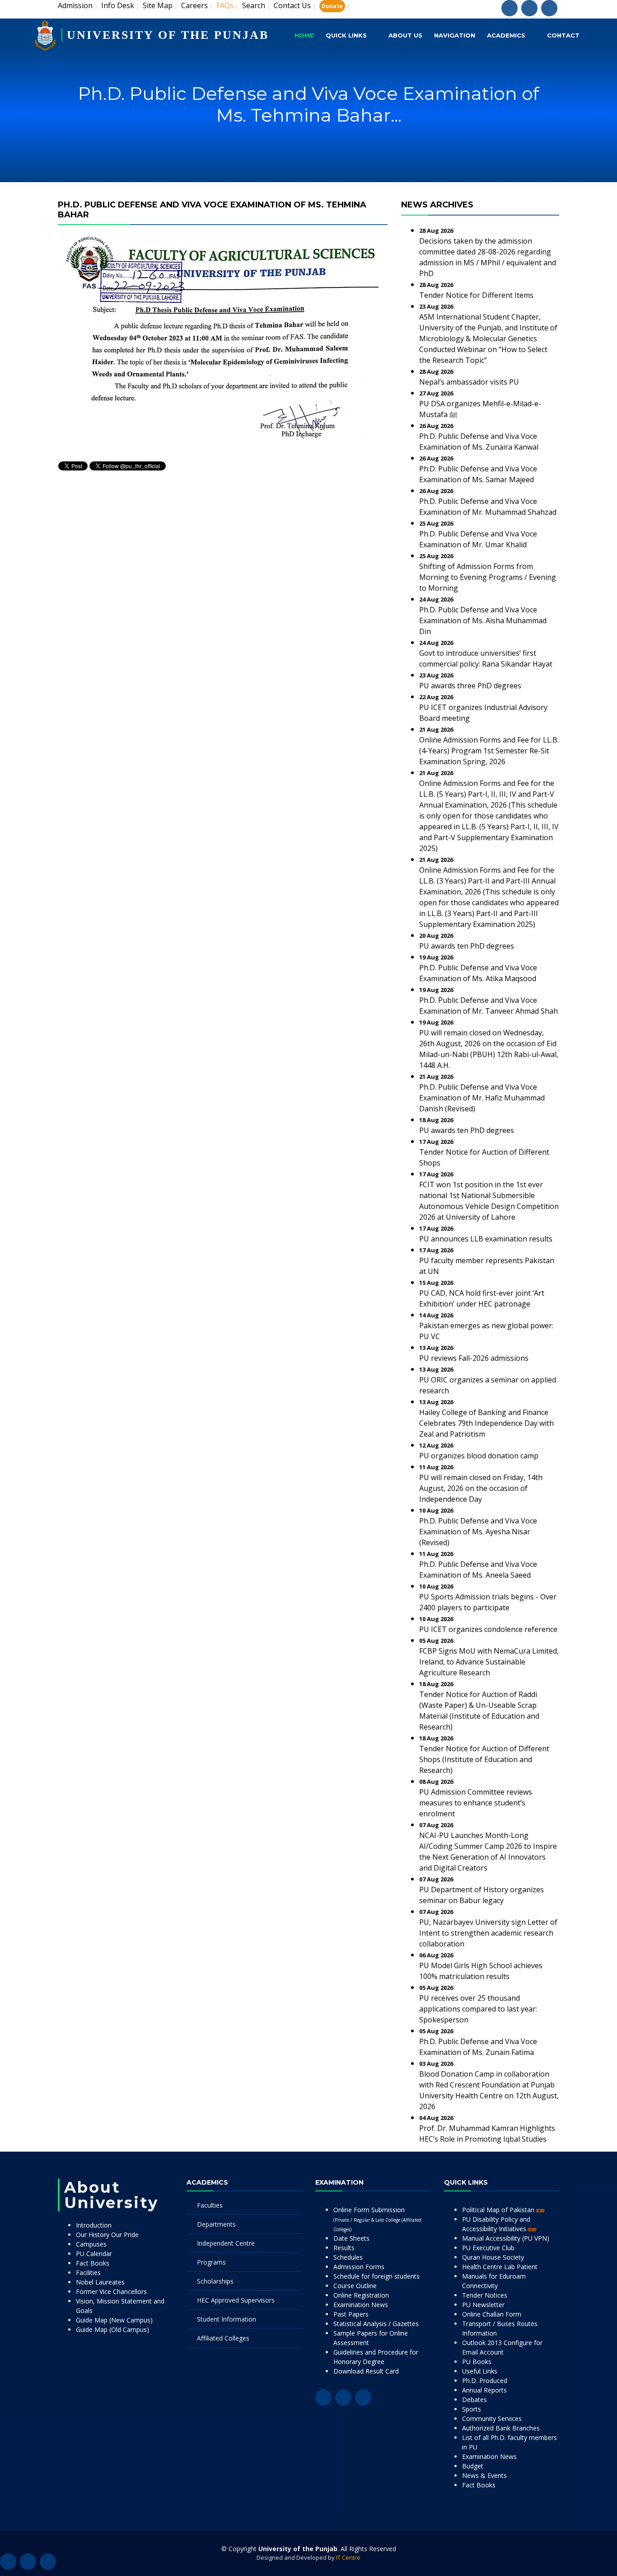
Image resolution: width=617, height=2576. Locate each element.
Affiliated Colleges (223, 2338)
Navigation (455, 35)
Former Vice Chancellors (111, 2292)
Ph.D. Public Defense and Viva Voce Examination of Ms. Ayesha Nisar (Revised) (478, 1532)
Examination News (361, 2305)
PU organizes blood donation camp (479, 1456)
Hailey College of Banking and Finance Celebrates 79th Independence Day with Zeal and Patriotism (486, 1423)
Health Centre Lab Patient (500, 2267)
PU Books (477, 2362)
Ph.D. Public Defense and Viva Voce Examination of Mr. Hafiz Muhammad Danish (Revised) (482, 1098)
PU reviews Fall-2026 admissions (474, 1358)
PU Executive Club (488, 2248)
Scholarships (215, 2281)
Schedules (348, 2257)
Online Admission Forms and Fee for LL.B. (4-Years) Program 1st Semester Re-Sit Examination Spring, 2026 (489, 751)
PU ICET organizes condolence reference (488, 1629)
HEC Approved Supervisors (236, 2300)
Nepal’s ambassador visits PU (469, 382)
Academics (506, 35)
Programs (211, 2262)
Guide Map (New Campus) (114, 2320)
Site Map (158, 5)
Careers (194, 5)
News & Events (484, 2475)
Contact (563, 35)
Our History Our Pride (107, 2235)
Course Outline (355, 2286)
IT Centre (348, 2557)
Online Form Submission (377, 2219)
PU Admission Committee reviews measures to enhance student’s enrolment (476, 1803)
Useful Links (480, 2371)
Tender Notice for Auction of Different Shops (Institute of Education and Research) (484, 1759)
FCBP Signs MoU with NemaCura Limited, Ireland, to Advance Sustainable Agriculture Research (489, 1662)
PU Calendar (94, 2254)
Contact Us (292, 5)
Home (304, 35)
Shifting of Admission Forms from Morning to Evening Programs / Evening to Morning (488, 577)
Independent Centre (226, 2243)
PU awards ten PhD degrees (467, 946)
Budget (473, 2466)
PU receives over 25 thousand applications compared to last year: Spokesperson (478, 2009)
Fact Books (93, 2263)
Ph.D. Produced (485, 2381)
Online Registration (361, 2295)
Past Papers (351, 2314)
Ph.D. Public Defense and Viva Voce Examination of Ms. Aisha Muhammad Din (483, 620)
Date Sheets (351, 2238)
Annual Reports (484, 2390)
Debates (474, 2400)
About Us (405, 35)
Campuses (91, 2244)
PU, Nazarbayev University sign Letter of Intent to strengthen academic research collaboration (488, 1933)
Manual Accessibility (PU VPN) (506, 2238)
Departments (216, 2224)
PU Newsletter (483, 2305)
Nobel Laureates (100, 2282)
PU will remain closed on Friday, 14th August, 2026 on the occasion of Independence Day (481, 1488)
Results (344, 2248)
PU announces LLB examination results (486, 1239)
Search (254, 5)
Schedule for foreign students (376, 2276)
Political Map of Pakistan (499, 2210)
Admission (75, 5)
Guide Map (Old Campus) (112, 2329)
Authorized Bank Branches (501, 2428)
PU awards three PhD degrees (470, 686)
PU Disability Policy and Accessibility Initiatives (496, 2224)
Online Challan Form (492, 2314)
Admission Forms (359, 2267)
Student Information (227, 2319)
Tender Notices (485, 2295)
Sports (472, 2409)
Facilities (88, 2273)
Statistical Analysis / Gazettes (376, 2324)
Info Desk (118, 5)
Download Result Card (366, 2371)
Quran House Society (493, 2257)
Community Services (492, 2419)
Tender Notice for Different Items (476, 295)
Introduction (94, 2225)
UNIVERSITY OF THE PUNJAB (168, 35)
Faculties (210, 2205)
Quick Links (346, 35)
